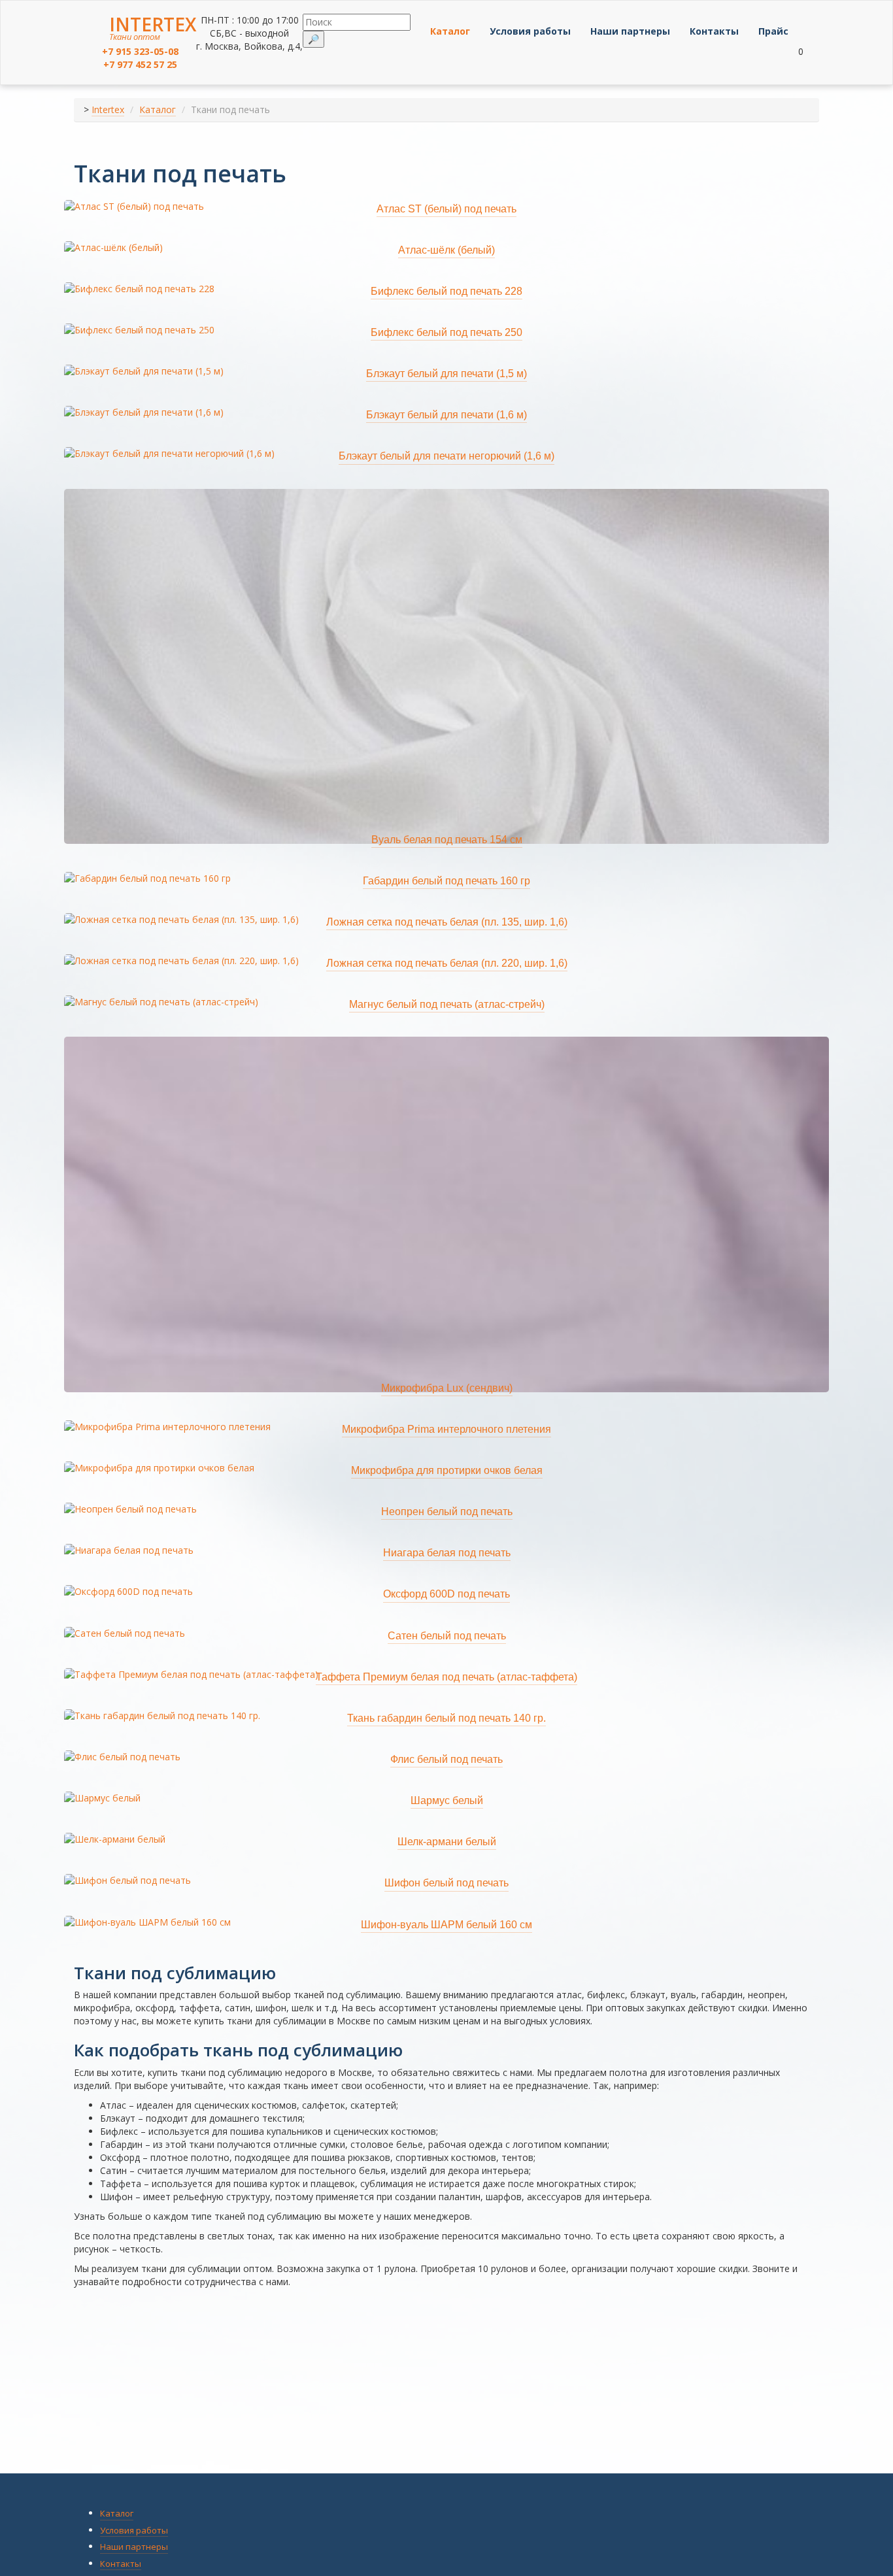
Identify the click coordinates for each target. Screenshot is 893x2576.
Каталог (450, 31)
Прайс (773, 31)
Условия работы (530, 31)
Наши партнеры (630, 31)
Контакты (714, 31)
